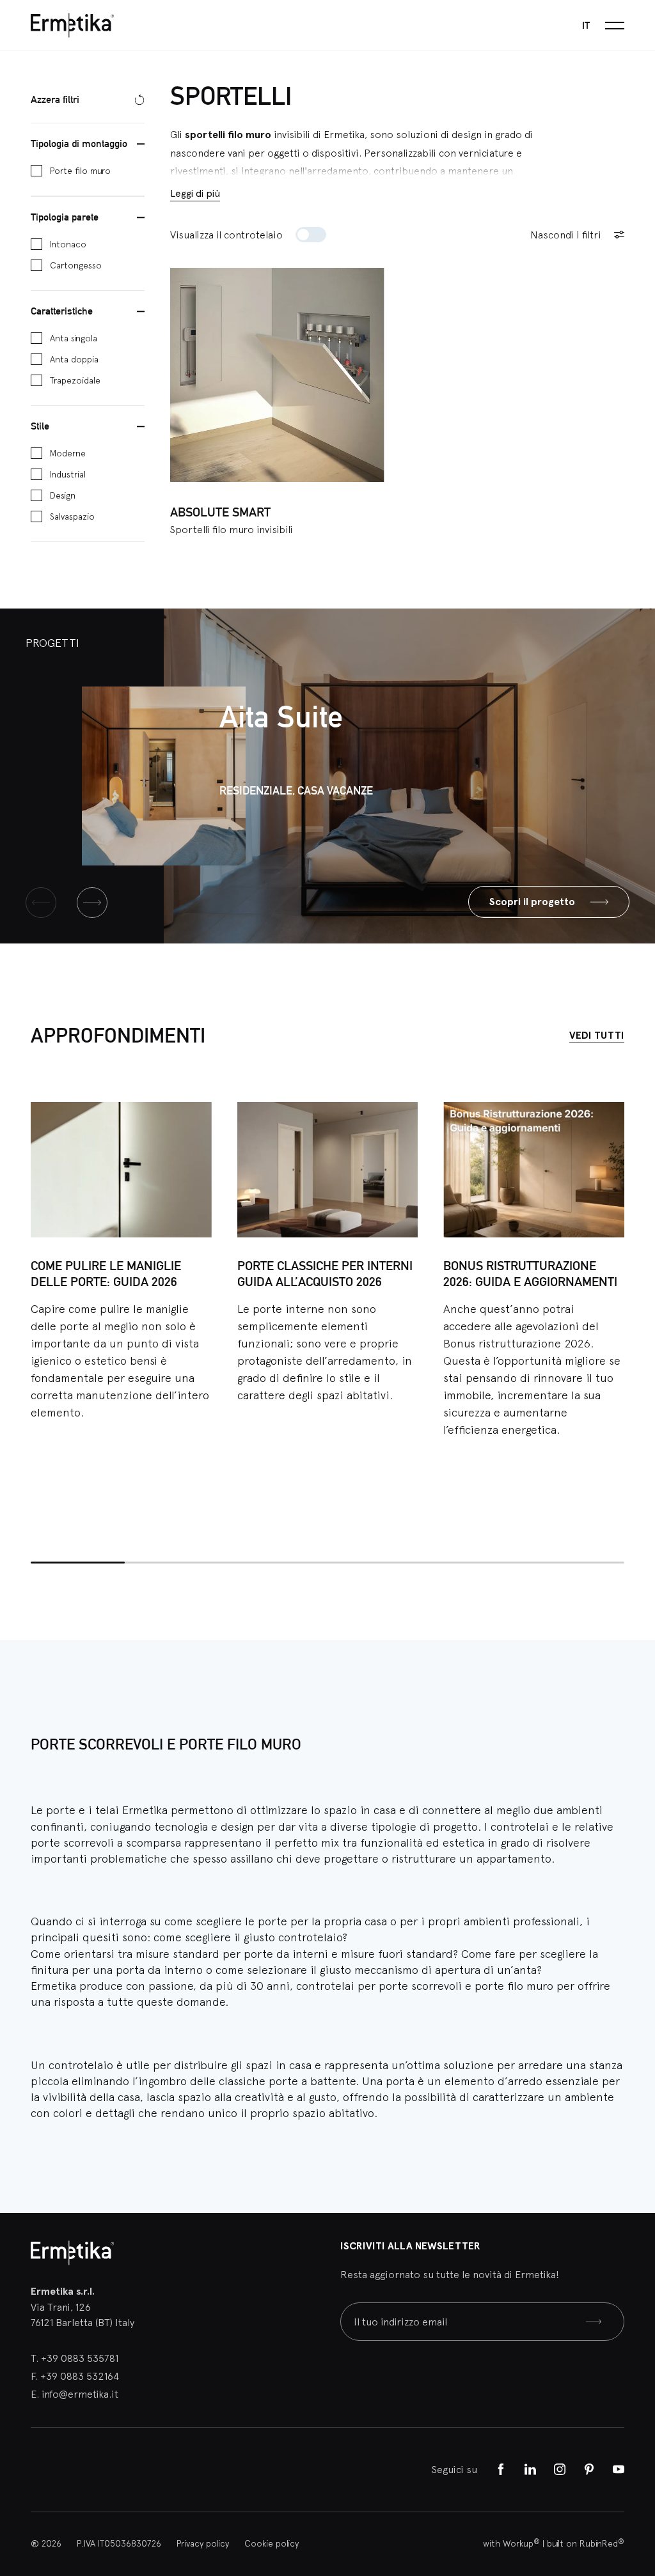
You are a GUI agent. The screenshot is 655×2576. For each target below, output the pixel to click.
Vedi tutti (597, 1035)
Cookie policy (272, 2543)
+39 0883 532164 (80, 2376)
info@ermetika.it (80, 2394)
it (586, 25)
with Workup (511, 2543)
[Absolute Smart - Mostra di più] (277, 375)
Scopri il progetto (532, 902)
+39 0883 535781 (80, 2358)
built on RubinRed (586, 2543)
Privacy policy (203, 2543)
